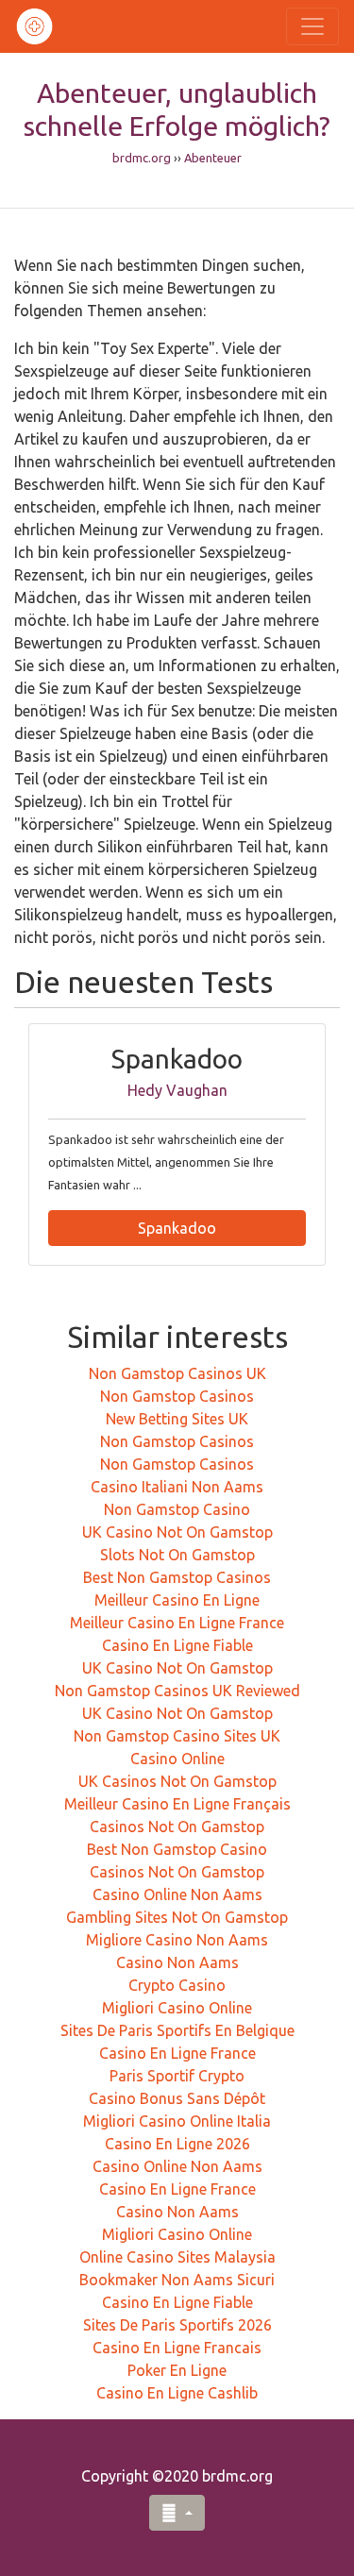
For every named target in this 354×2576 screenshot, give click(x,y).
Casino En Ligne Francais (177, 2348)
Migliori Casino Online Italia (177, 2121)
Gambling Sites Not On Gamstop (177, 1917)
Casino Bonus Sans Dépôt (177, 2098)
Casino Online (177, 1759)
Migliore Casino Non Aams (177, 1940)
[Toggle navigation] (312, 26)
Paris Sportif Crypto (177, 2076)
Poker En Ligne (177, 2370)
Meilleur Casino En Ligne (177, 1600)
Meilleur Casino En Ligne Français (177, 1804)
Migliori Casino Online (177, 2008)
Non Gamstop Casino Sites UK (177, 1736)
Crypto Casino (177, 1985)
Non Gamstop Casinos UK (177, 1373)
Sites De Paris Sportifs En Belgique (177, 2030)
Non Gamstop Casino (177, 1509)
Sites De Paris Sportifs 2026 (177, 2325)
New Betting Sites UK (177, 1419)
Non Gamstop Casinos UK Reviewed (177, 1691)
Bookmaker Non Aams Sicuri (177, 2280)
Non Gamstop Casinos (177, 1396)
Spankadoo (177, 1228)
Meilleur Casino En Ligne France (177, 1623)
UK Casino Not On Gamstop (177, 1532)
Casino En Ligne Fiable (177, 1645)
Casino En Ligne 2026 (177, 2144)
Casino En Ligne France (177, 2053)
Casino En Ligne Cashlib (177, 2393)
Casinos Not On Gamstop (177, 1827)
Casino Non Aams (177, 1962)
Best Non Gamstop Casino (177, 1849)
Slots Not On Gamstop (177, 1555)
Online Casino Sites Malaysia (177, 2257)
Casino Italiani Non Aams (177, 1487)
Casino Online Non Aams (177, 1894)
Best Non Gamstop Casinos (177, 1577)
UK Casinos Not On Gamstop (177, 1781)
